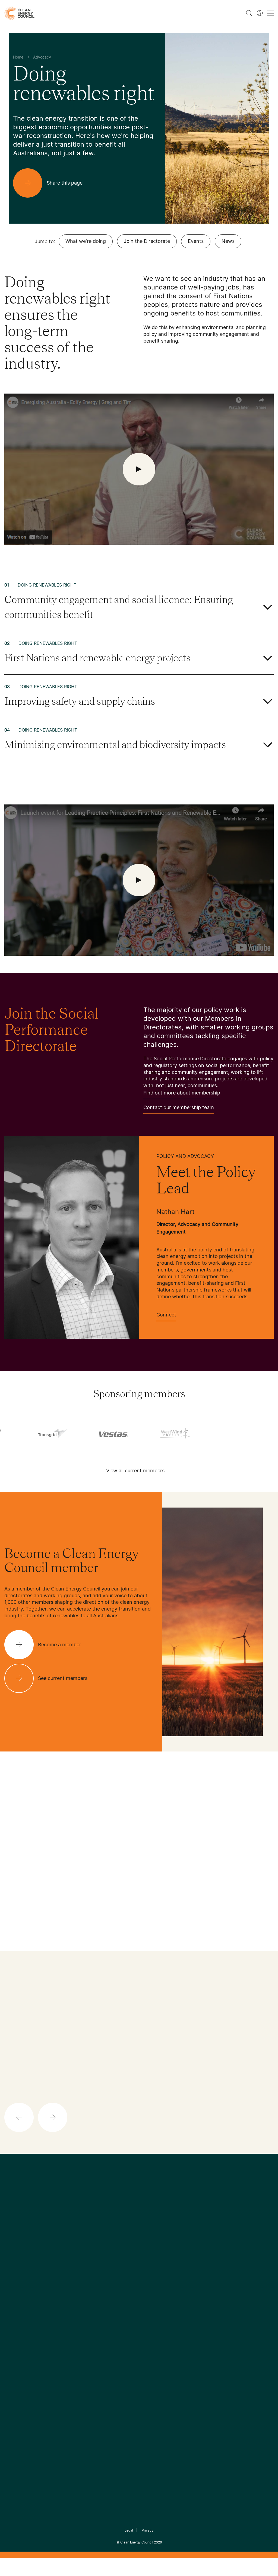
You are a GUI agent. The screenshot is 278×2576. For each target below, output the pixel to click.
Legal (129, 2530)
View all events (21, 1944)
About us (14, 2308)
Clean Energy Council (137, 2542)
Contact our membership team (179, 1107)
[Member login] (260, 13)
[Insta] (122, 2247)
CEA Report (61, 2289)
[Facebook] (114, 2247)
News (228, 241)
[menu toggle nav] (270, 13)
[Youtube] (151, 2247)
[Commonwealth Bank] (194, 1432)
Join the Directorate (147, 241)
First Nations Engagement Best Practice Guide (67, 2347)
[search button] (249, 13)
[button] (143, 1836)
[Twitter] (141, 2247)
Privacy (148, 2530)
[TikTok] (162, 2247)
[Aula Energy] (133, 1432)
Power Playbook (66, 2302)
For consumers (109, 2321)
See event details (174, 1939)
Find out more (148, 2106)
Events (196, 241)
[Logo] (139, 2220)
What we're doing (86, 241)
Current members (22, 2321)
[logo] (19, 13)
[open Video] (139, 469)
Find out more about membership (182, 1093)
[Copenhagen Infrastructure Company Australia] (255, 1432)
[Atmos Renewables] (72, 1432)
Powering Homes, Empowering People (67, 2321)
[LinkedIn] (132, 2247)
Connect (166, 1315)
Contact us (16, 2295)
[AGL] (12, 1433)
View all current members (135, 1471)
